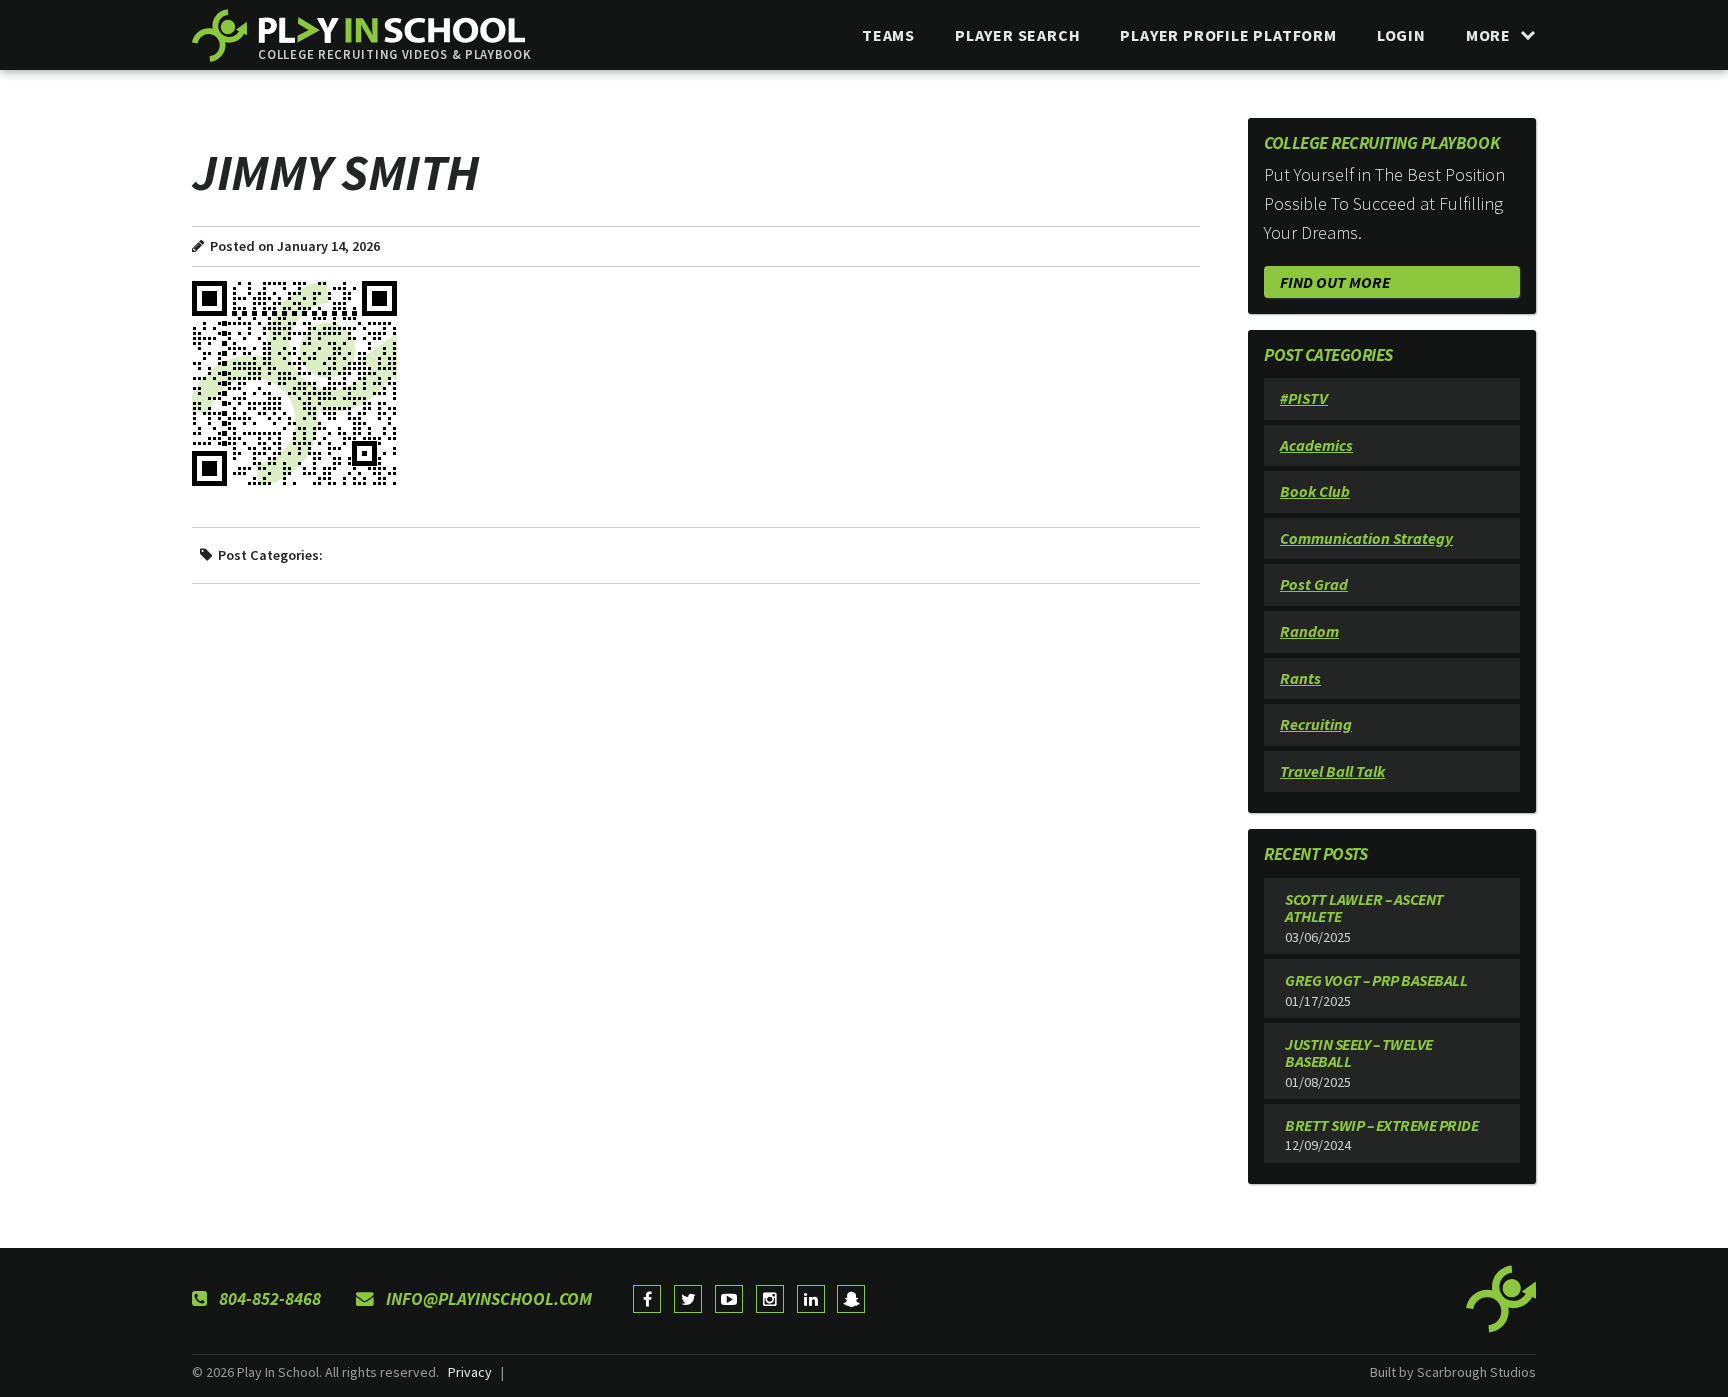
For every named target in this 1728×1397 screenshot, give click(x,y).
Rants (1300, 678)
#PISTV (1304, 398)
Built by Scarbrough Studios (1453, 1372)
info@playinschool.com (487, 1299)
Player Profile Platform (1228, 35)
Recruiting (1316, 724)
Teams (888, 35)
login (1401, 35)
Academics (1316, 445)
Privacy (470, 1372)
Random (1309, 631)
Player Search (1017, 35)
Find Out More (1335, 282)
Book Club (1315, 491)
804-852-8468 (268, 1299)
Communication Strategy (1366, 538)
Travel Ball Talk (1332, 771)
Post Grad (1314, 584)
